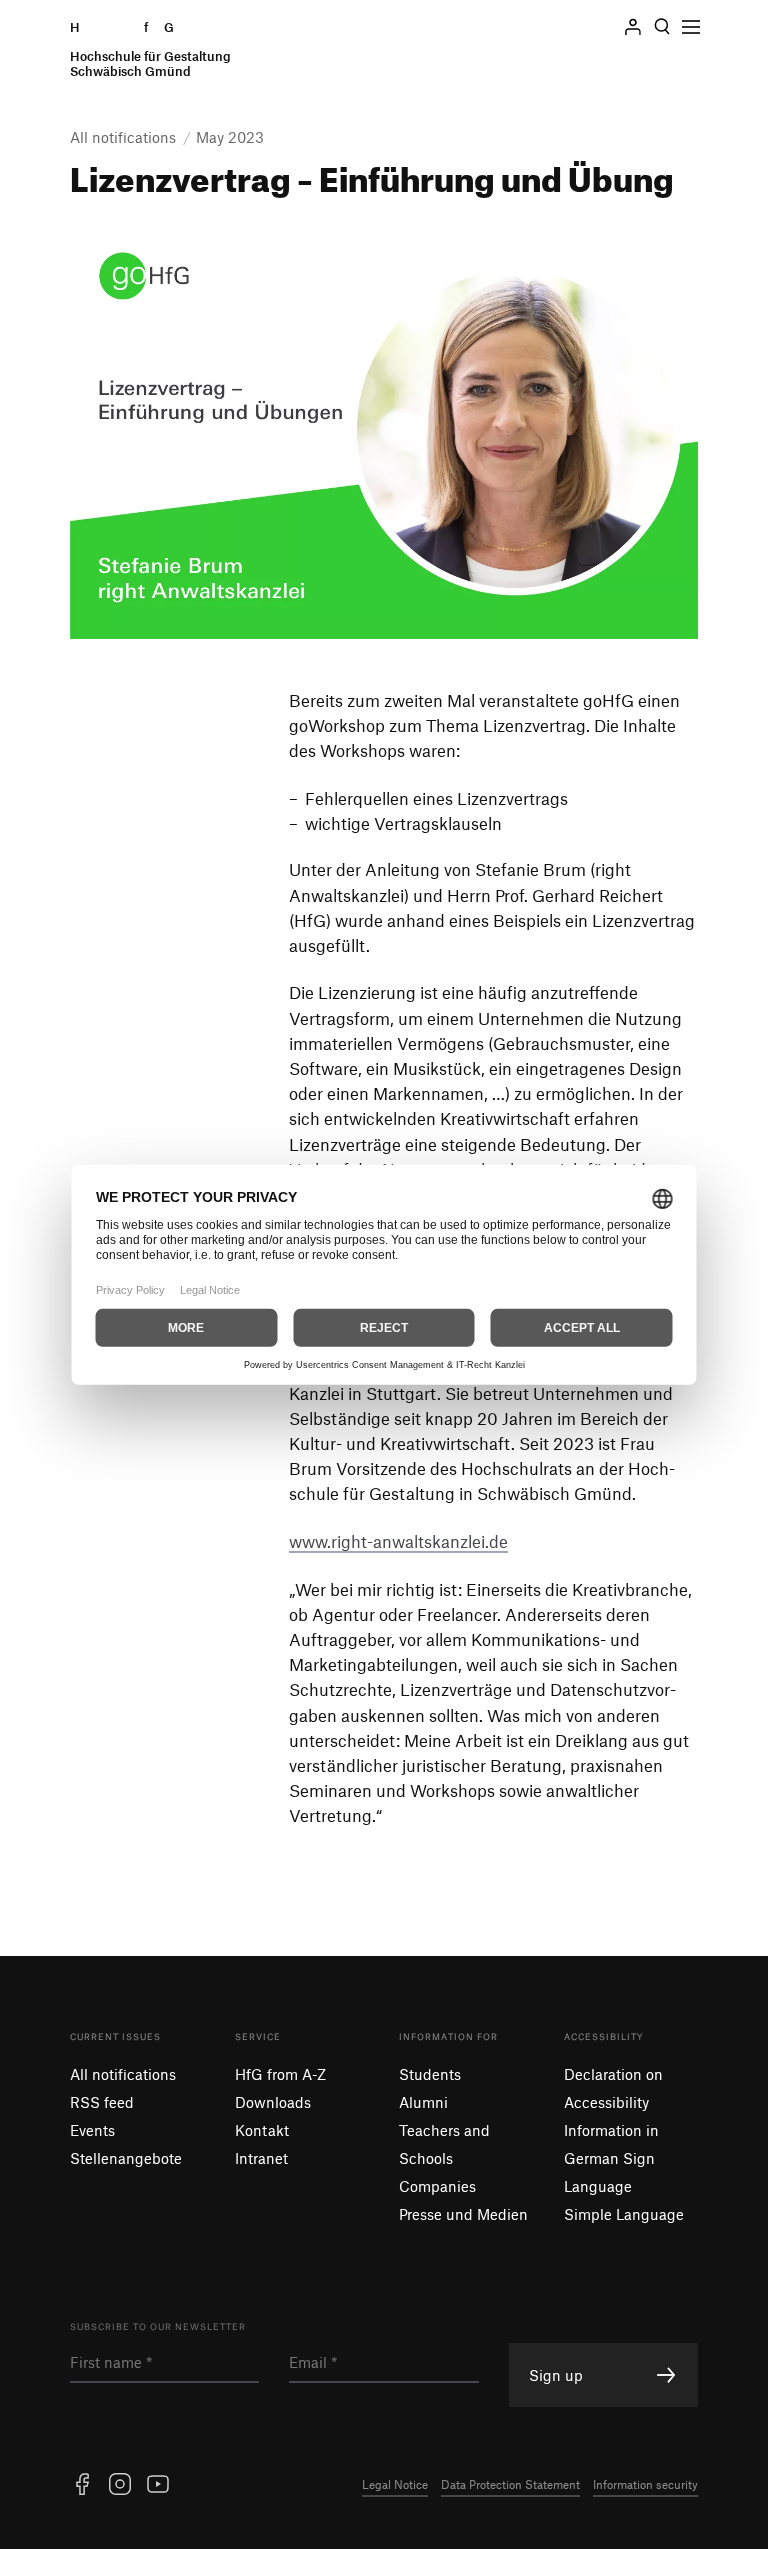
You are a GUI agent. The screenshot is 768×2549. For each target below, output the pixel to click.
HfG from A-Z (280, 2074)
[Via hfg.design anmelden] (633, 27)
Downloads (273, 2102)
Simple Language (624, 2214)
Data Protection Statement (510, 2484)
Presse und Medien (463, 2214)
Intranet (261, 2158)
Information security (645, 2484)
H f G (150, 49)
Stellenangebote (126, 2158)
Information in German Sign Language (611, 2158)
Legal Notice (395, 2484)
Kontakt (262, 2130)
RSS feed (102, 2102)
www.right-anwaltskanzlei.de (398, 1541)
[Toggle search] (662, 27)
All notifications (123, 2074)
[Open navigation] (691, 27)
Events (92, 2130)
